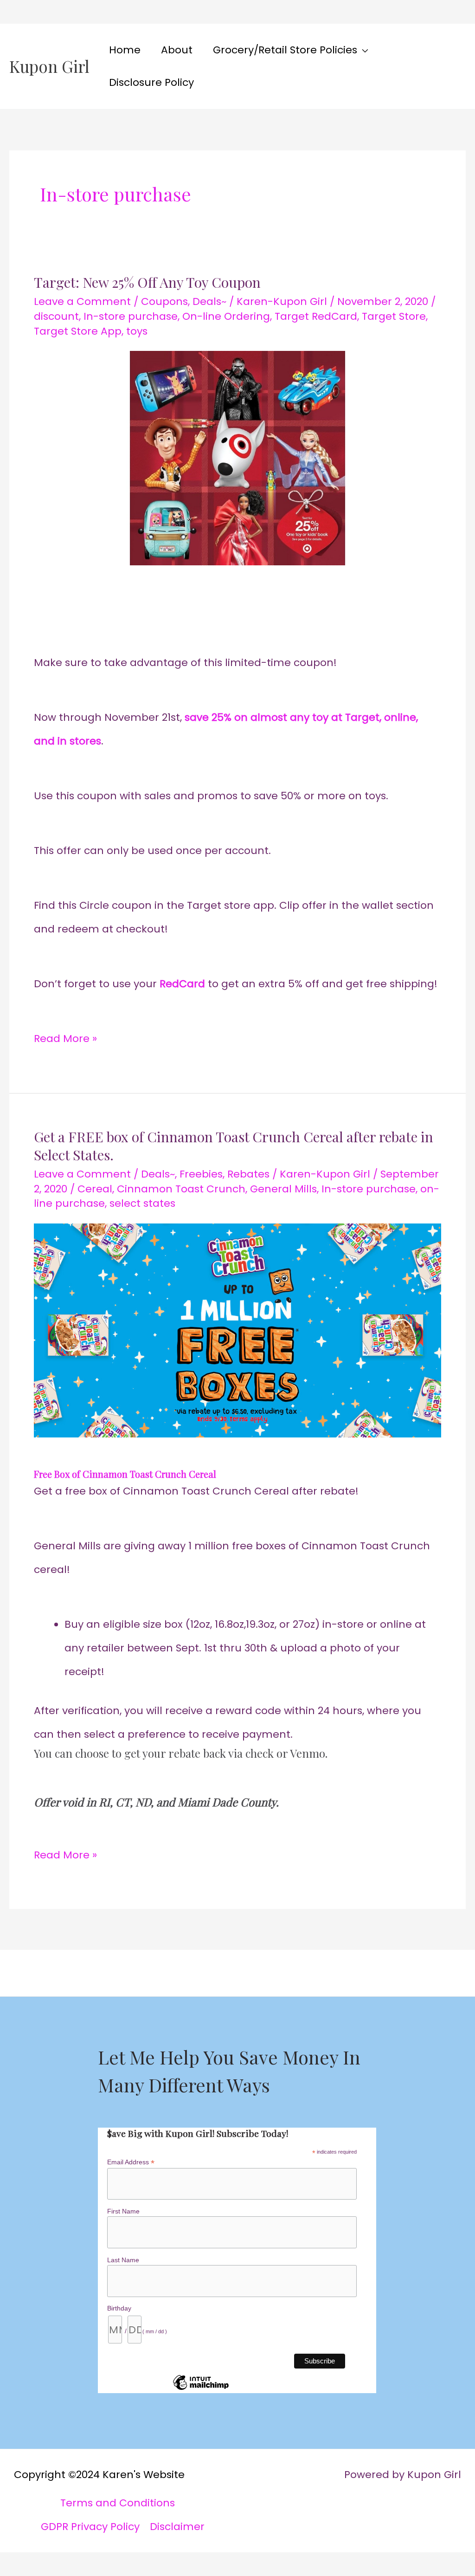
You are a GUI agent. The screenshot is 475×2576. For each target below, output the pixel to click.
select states (142, 1203)
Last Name (123, 2260)
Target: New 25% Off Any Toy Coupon (147, 282)
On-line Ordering (226, 316)
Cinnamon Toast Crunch (181, 1189)
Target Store (394, 316)
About (177, 50)
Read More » (65, 1036)
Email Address (131, 2162)
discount (56, 316)
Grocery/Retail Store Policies (285, 50)
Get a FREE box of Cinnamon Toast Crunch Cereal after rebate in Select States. (234, 1146)
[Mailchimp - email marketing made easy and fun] (201, 2389)
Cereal (95, 1189)
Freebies (201, 1174)
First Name (123, 2211)
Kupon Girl (49, 66)
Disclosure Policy (151, 82)
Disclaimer (177, 2527)
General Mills (283, 1189)
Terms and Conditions (118, 2503)
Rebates (248, 1174)
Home (125, 50)
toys (137, 331)
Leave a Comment (82, 301)
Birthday (119, 2308)
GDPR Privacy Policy (90, 2527)
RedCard (182, 984)
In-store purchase (131, 316)
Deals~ (209, 301)
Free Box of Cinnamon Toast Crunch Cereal (125, 1474)
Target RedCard (316, 316)
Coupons (164, 301)
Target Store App (78, 331)
